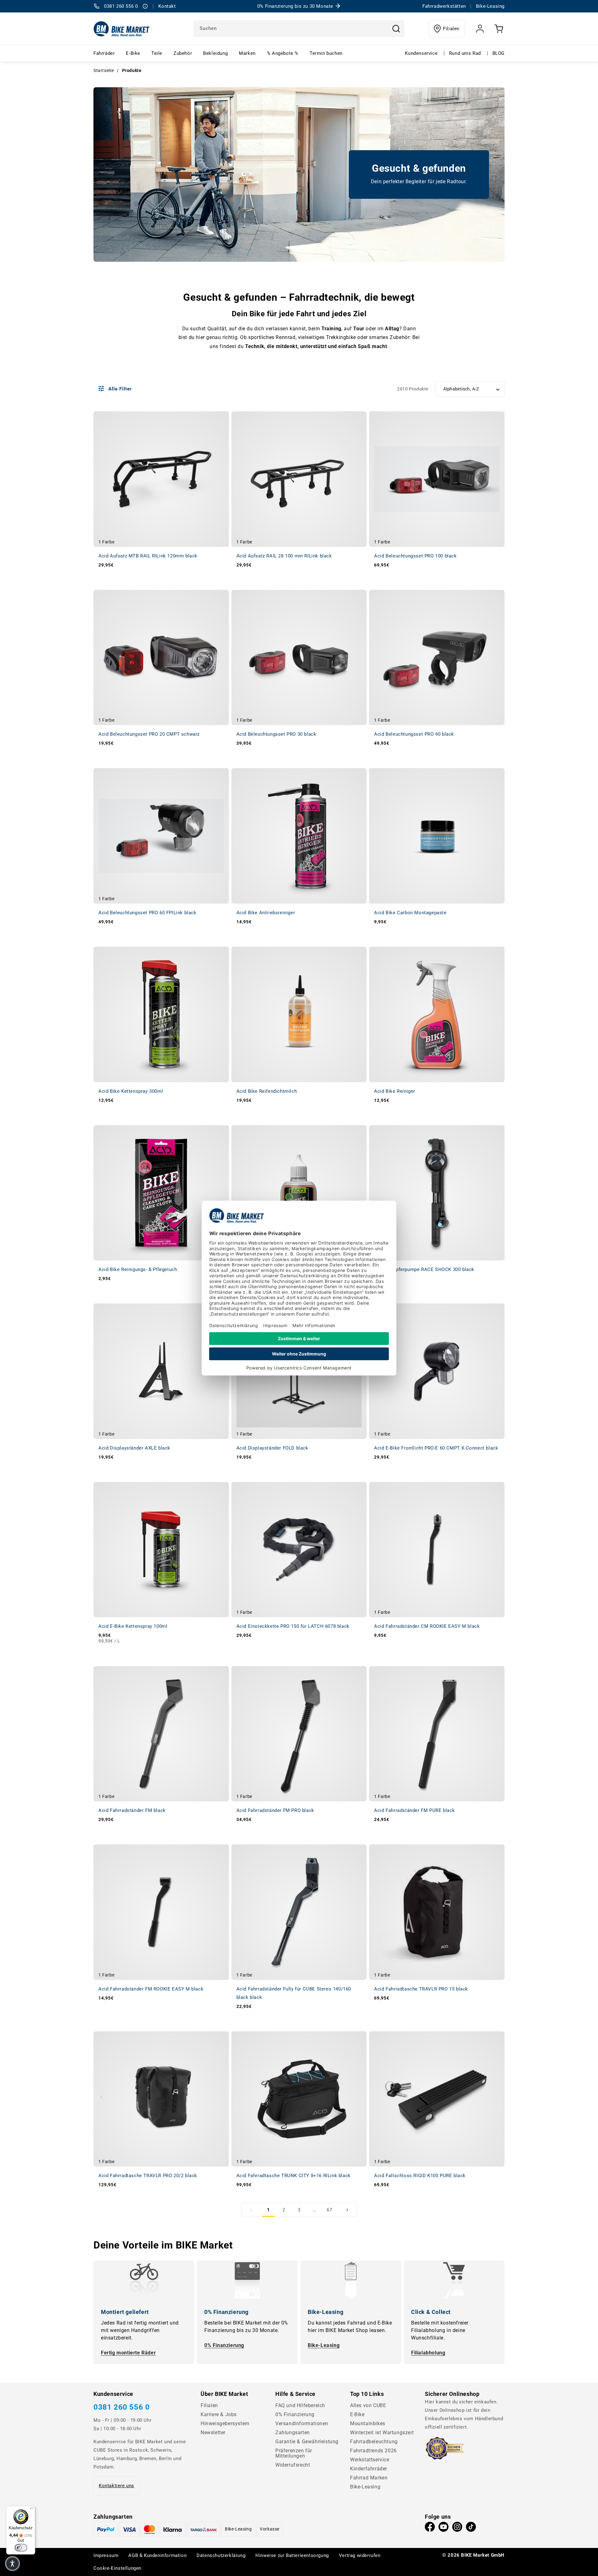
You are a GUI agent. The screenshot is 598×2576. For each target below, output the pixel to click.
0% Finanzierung (224, 2345)
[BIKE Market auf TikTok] (471, 2528)
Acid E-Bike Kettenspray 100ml (133, 1626)
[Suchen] (396, 29)
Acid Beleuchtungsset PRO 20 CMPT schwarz (149, 734)
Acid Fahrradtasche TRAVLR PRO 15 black (421, 1989)
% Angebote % (283, 53)
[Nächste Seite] (347, 2210)
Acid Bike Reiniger (395, 1091)
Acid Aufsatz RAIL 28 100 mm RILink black (284, 556)
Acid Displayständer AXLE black (134, 1448)
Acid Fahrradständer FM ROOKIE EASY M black (151, 1989)
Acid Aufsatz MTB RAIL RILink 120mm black (148, 556)
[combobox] (299, 29)
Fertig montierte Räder (128, 2353)
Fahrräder (104, 53)
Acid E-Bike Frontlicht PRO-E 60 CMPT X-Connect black (436, 1448)
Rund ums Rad (465, 53)
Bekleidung (215, 53)
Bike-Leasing (324, 2345)
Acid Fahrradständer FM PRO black (275, 1810)
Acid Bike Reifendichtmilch (267, 1091)
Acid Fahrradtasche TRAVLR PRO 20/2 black (148, 2176)
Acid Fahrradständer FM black (132, 1810)
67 (329, 2210)
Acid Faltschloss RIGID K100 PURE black (420, 2176)
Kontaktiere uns (116, 2486)
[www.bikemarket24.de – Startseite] (122, 29)
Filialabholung (428, 2353)
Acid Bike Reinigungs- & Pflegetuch (138, 1269)
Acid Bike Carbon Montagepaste (410, 913)
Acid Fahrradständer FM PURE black (415, 1810)
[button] (12, 2564)
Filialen (451, 29)
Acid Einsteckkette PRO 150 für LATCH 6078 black (293, 1626)
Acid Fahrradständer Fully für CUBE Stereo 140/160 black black (294, 1993)
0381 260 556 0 (121, 2407)
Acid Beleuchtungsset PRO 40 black (414, 734)
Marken (247, 53)
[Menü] (31, 2510)
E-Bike (133, 53)
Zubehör (183, 53)
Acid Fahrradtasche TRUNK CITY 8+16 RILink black (294, 2176)
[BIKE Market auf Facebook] (430, 2528)
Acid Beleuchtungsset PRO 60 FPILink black (147, 913)
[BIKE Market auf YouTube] (444, 2528)
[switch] (21, 2548)
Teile (157, 53)
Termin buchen (326, 53)
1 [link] (268, 2210)
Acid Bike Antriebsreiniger (266, 913)
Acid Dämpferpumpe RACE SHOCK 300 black (424, 1269)
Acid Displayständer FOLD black (272, 1448)
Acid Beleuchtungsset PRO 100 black (415, 556)
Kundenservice (421, 53)
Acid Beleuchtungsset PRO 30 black (276, 734)
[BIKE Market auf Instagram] (457, 2528)
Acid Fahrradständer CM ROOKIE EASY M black (427, 1626)
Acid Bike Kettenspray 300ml (131, 1091)
